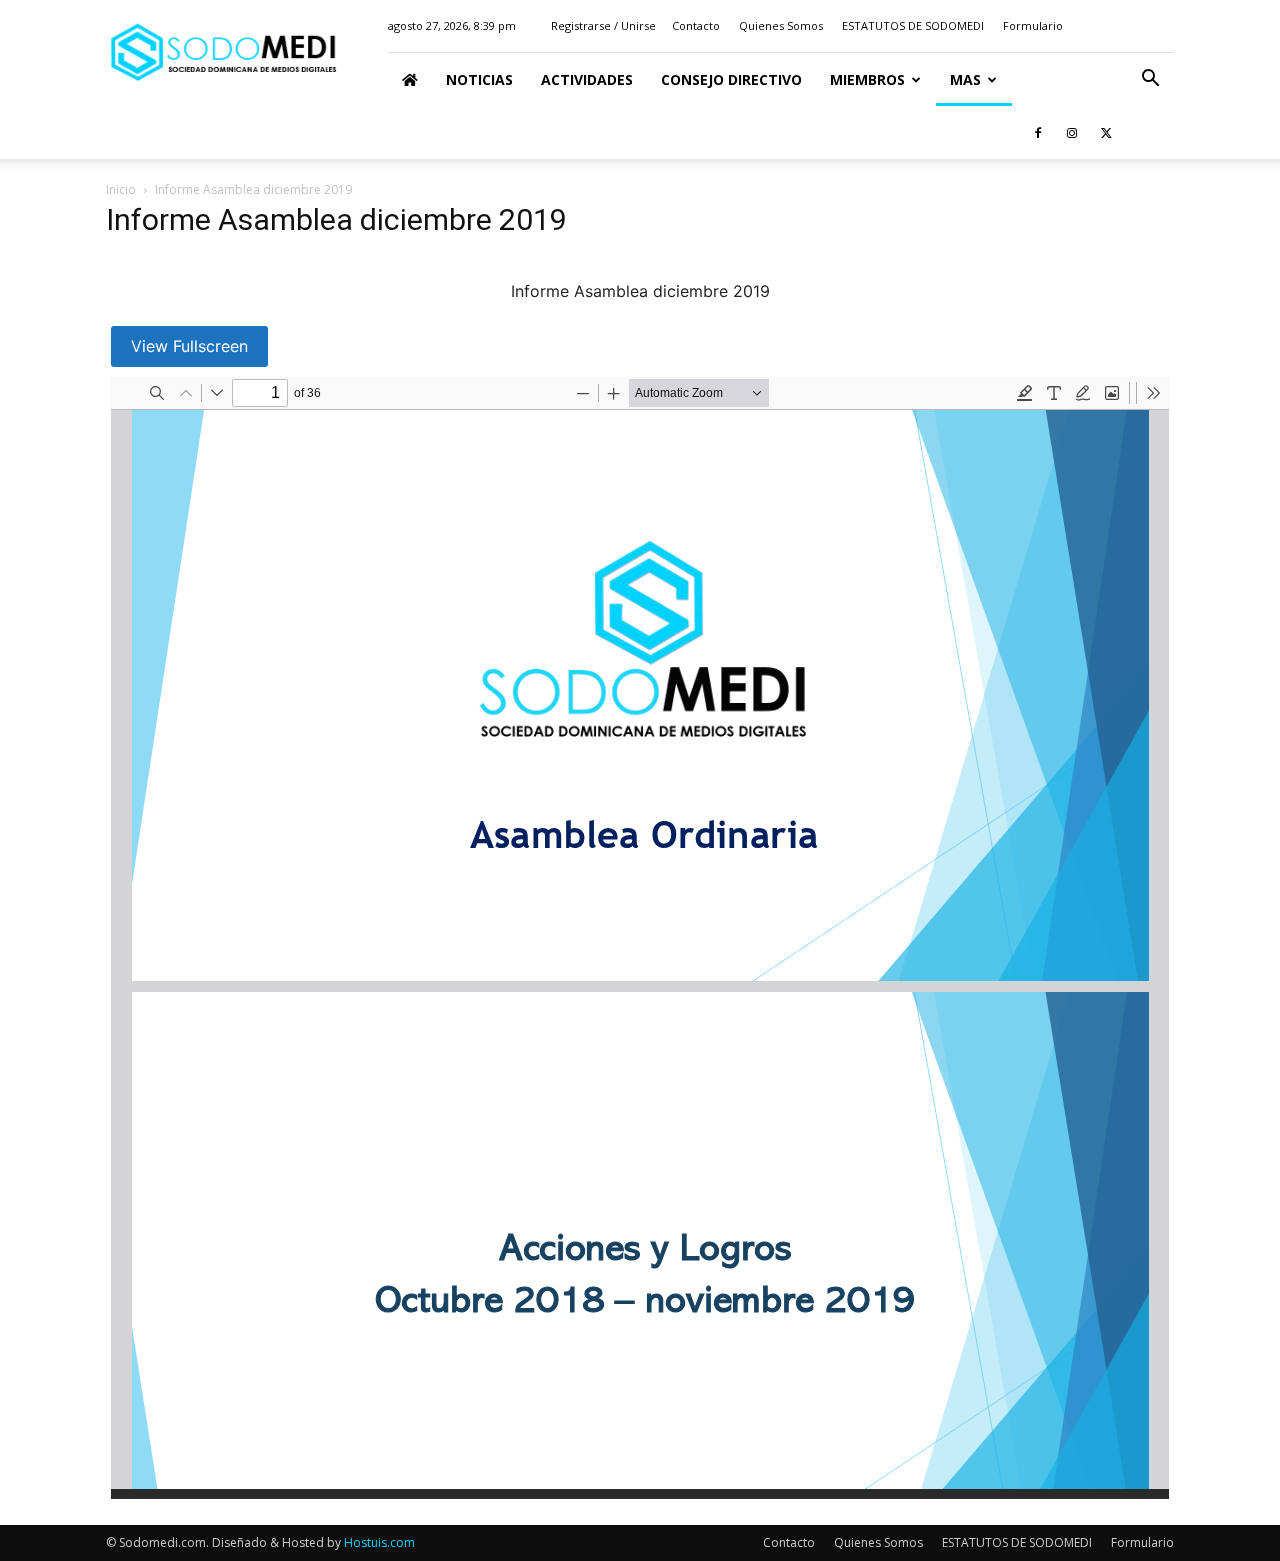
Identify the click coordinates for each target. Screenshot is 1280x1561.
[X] (1106, 132)
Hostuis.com (379, 1542)
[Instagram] (1072, 132)
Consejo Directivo (731, 79)
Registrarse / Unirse (603, 25)
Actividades (587, 79)
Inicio (121, 189)
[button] (1150, 80)
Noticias (479, 79)
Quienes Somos (781, 25)
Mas (965, 79)
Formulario (1033, 25)
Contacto (696, 25)
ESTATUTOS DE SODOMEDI (913, 25)
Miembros (867, 79)
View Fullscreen (189, 346)
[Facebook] (1038, 132)
